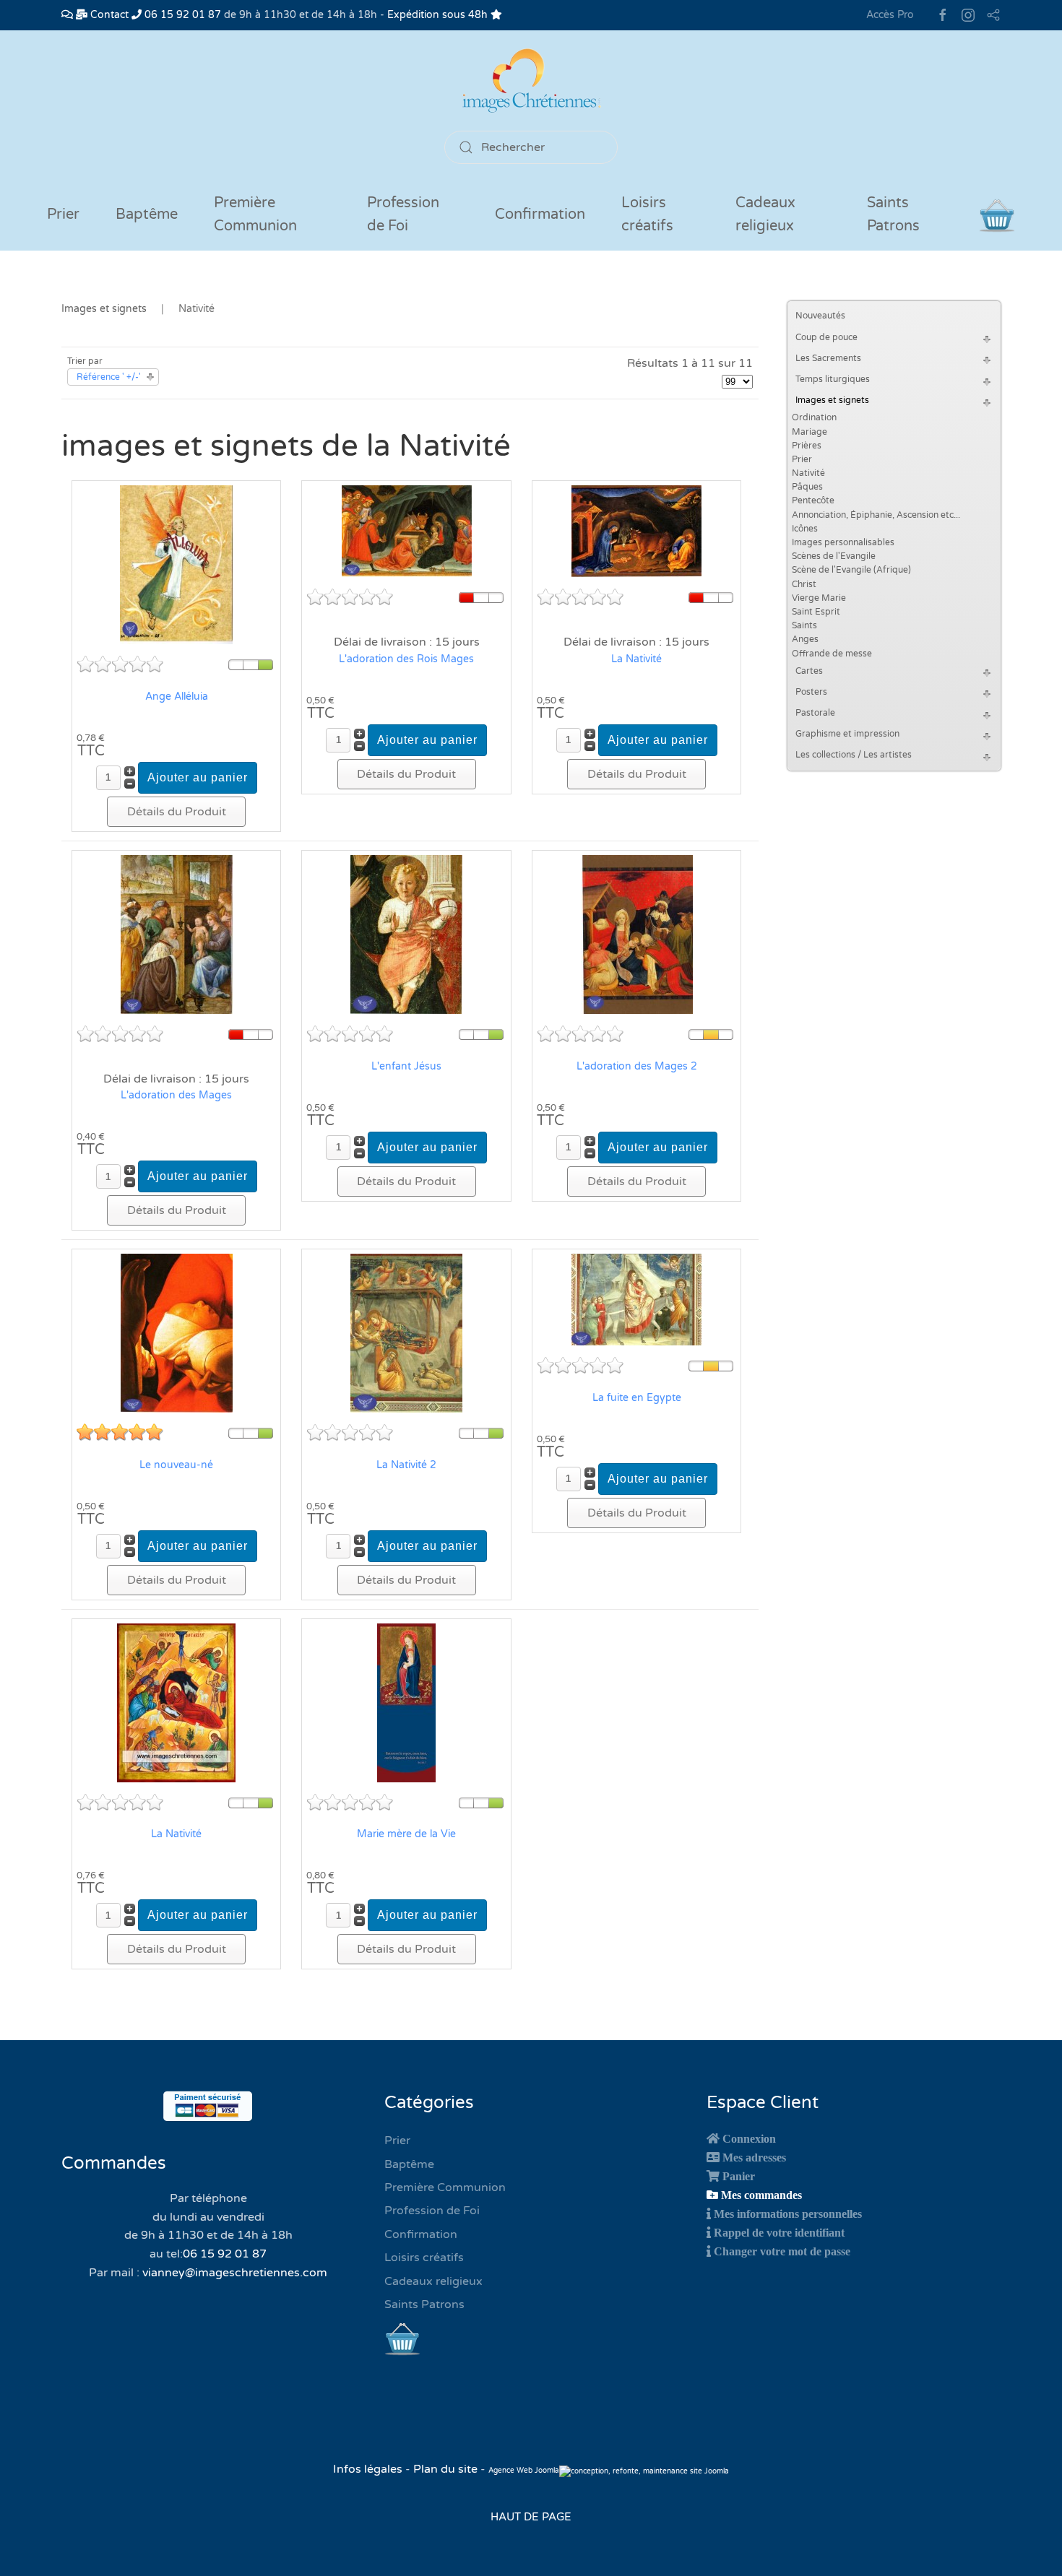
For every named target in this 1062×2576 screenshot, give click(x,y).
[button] (989, 338)
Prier (63, 214)
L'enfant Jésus (406, 1066)
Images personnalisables (843, 542)
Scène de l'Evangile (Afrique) (851, 570)
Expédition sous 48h (439, 15)
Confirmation (421, 2234)
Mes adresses (754, 2157)
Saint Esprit (816, 612)
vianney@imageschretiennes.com (235, 2273)
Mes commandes (761, 2195)
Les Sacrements (828, 358)
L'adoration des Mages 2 (637, 1066)
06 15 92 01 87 (181, 15)
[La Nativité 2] (406, 1332)
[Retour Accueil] (531, 81)
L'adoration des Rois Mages (406, 659)
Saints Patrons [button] (893, 214)
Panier (739, 2176)
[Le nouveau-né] (177, 1332)
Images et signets (832, 400)
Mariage (810, 432)
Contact (108, 15)
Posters (811, 692)
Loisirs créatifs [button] (647, 214)
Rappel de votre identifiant (779, 2232)
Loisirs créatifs (424, 2258)
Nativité (808, 473)
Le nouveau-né (176, 1465)
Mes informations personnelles (788, 2213)
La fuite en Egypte (637, 1398)
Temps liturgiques (833, 379)
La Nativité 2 (406, 1465)
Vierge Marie (819, 598)
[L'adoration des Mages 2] (637, 934)
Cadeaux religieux (433, 2281)
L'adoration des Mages (176, 1095)
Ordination (814, 417)
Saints (804, 625)
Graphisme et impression (847, 734)
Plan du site (445, 2469)
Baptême (409, 2164)
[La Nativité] (636, 531)
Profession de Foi (432, 2211)
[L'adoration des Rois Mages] (407, 531)
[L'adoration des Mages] (177, 934)
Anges (805, 639)
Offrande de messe (832, 654)
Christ (804, 584)
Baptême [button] (147, 214)
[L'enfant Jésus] (406, 934)
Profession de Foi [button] (403, 214)
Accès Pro (890, 15)
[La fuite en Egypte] (636, 1299)
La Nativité (636, 659)
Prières (807, 446)
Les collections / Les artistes (854, 755)
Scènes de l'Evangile (834, 556)
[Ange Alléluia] (176, 564)
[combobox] (531, 147)
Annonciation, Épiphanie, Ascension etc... (876, 515)
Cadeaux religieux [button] (765, 214)
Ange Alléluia (177, 697)
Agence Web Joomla (524, 2471)
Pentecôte (813, 500)
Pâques (807, 487)
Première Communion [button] (255, 214)
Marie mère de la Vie (406, 1834)
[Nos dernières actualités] (67, 15)
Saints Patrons (424, 2304)
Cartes (809, 671)
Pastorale (815, 713)
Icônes (805, 529)
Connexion (749, 2138)
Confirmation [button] (540, 214)
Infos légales (369, 2469)
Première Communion (445, 2187)
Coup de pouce (826, 337)
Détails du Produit (177, 812)
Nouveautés (820, 316)
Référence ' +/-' (109, 377)
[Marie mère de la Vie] (406, 1702)
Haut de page (531, 2517)
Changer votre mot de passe (782, 2251)
